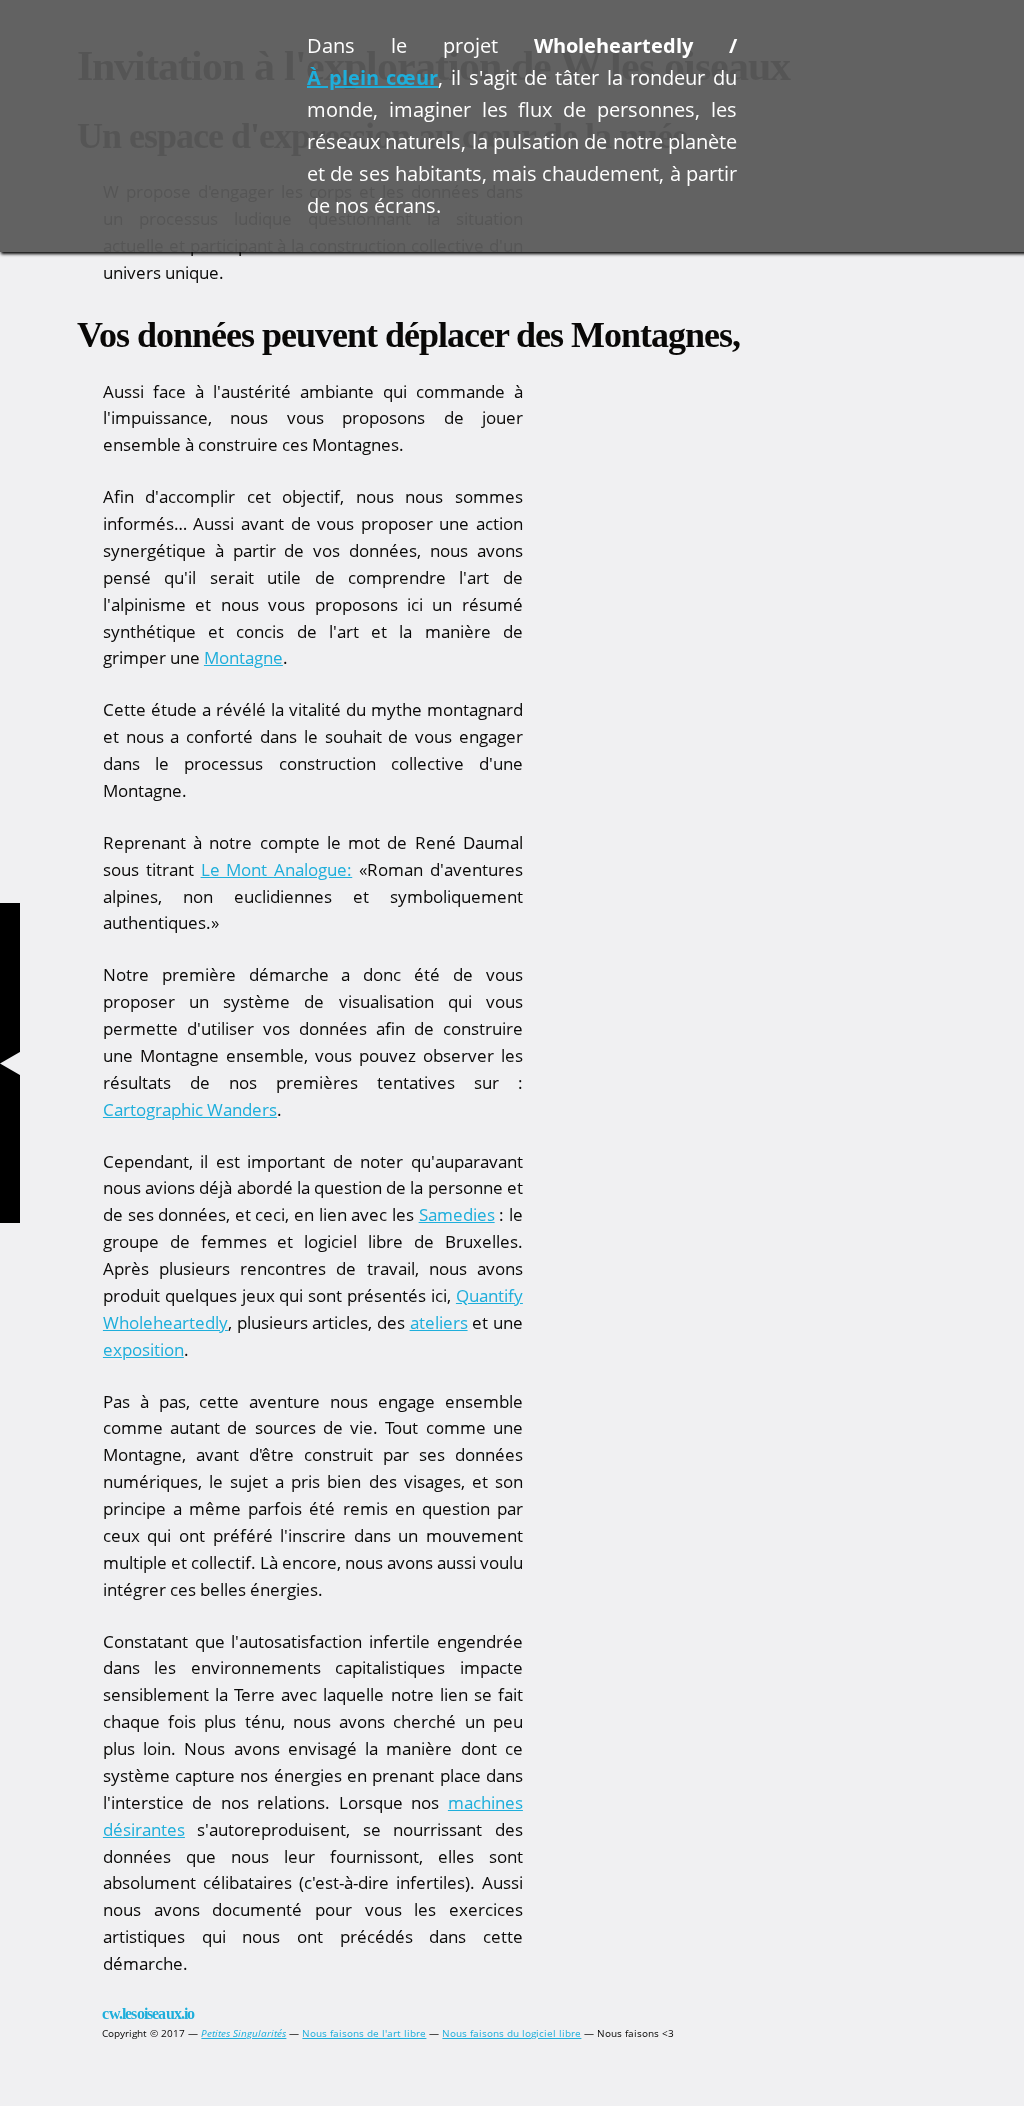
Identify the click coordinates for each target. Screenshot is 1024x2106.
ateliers (439, 1322)
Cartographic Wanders (190, 1109)
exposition (143, 1349)
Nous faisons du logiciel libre (511, 2033)
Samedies (457, 1214)
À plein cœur (372, 77)
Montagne (243, 657)
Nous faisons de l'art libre (364, 2033)
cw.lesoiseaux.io (148, 2013)
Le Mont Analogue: (277, 869)
